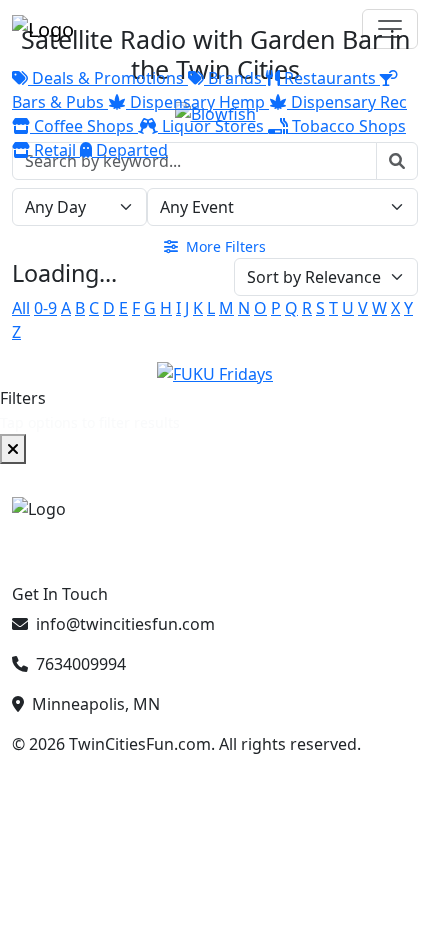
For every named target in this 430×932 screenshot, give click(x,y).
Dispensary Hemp (197, 102)
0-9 (45, 308)
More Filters (224, 246)
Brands (235, 78)
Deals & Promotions (108, 78)
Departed (130, 150)
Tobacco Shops (347, 126)
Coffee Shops (84, 126)
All (21, 308)
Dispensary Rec (347, 102)
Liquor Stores (213, 126)
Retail (55, 150)
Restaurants (330, 78)
